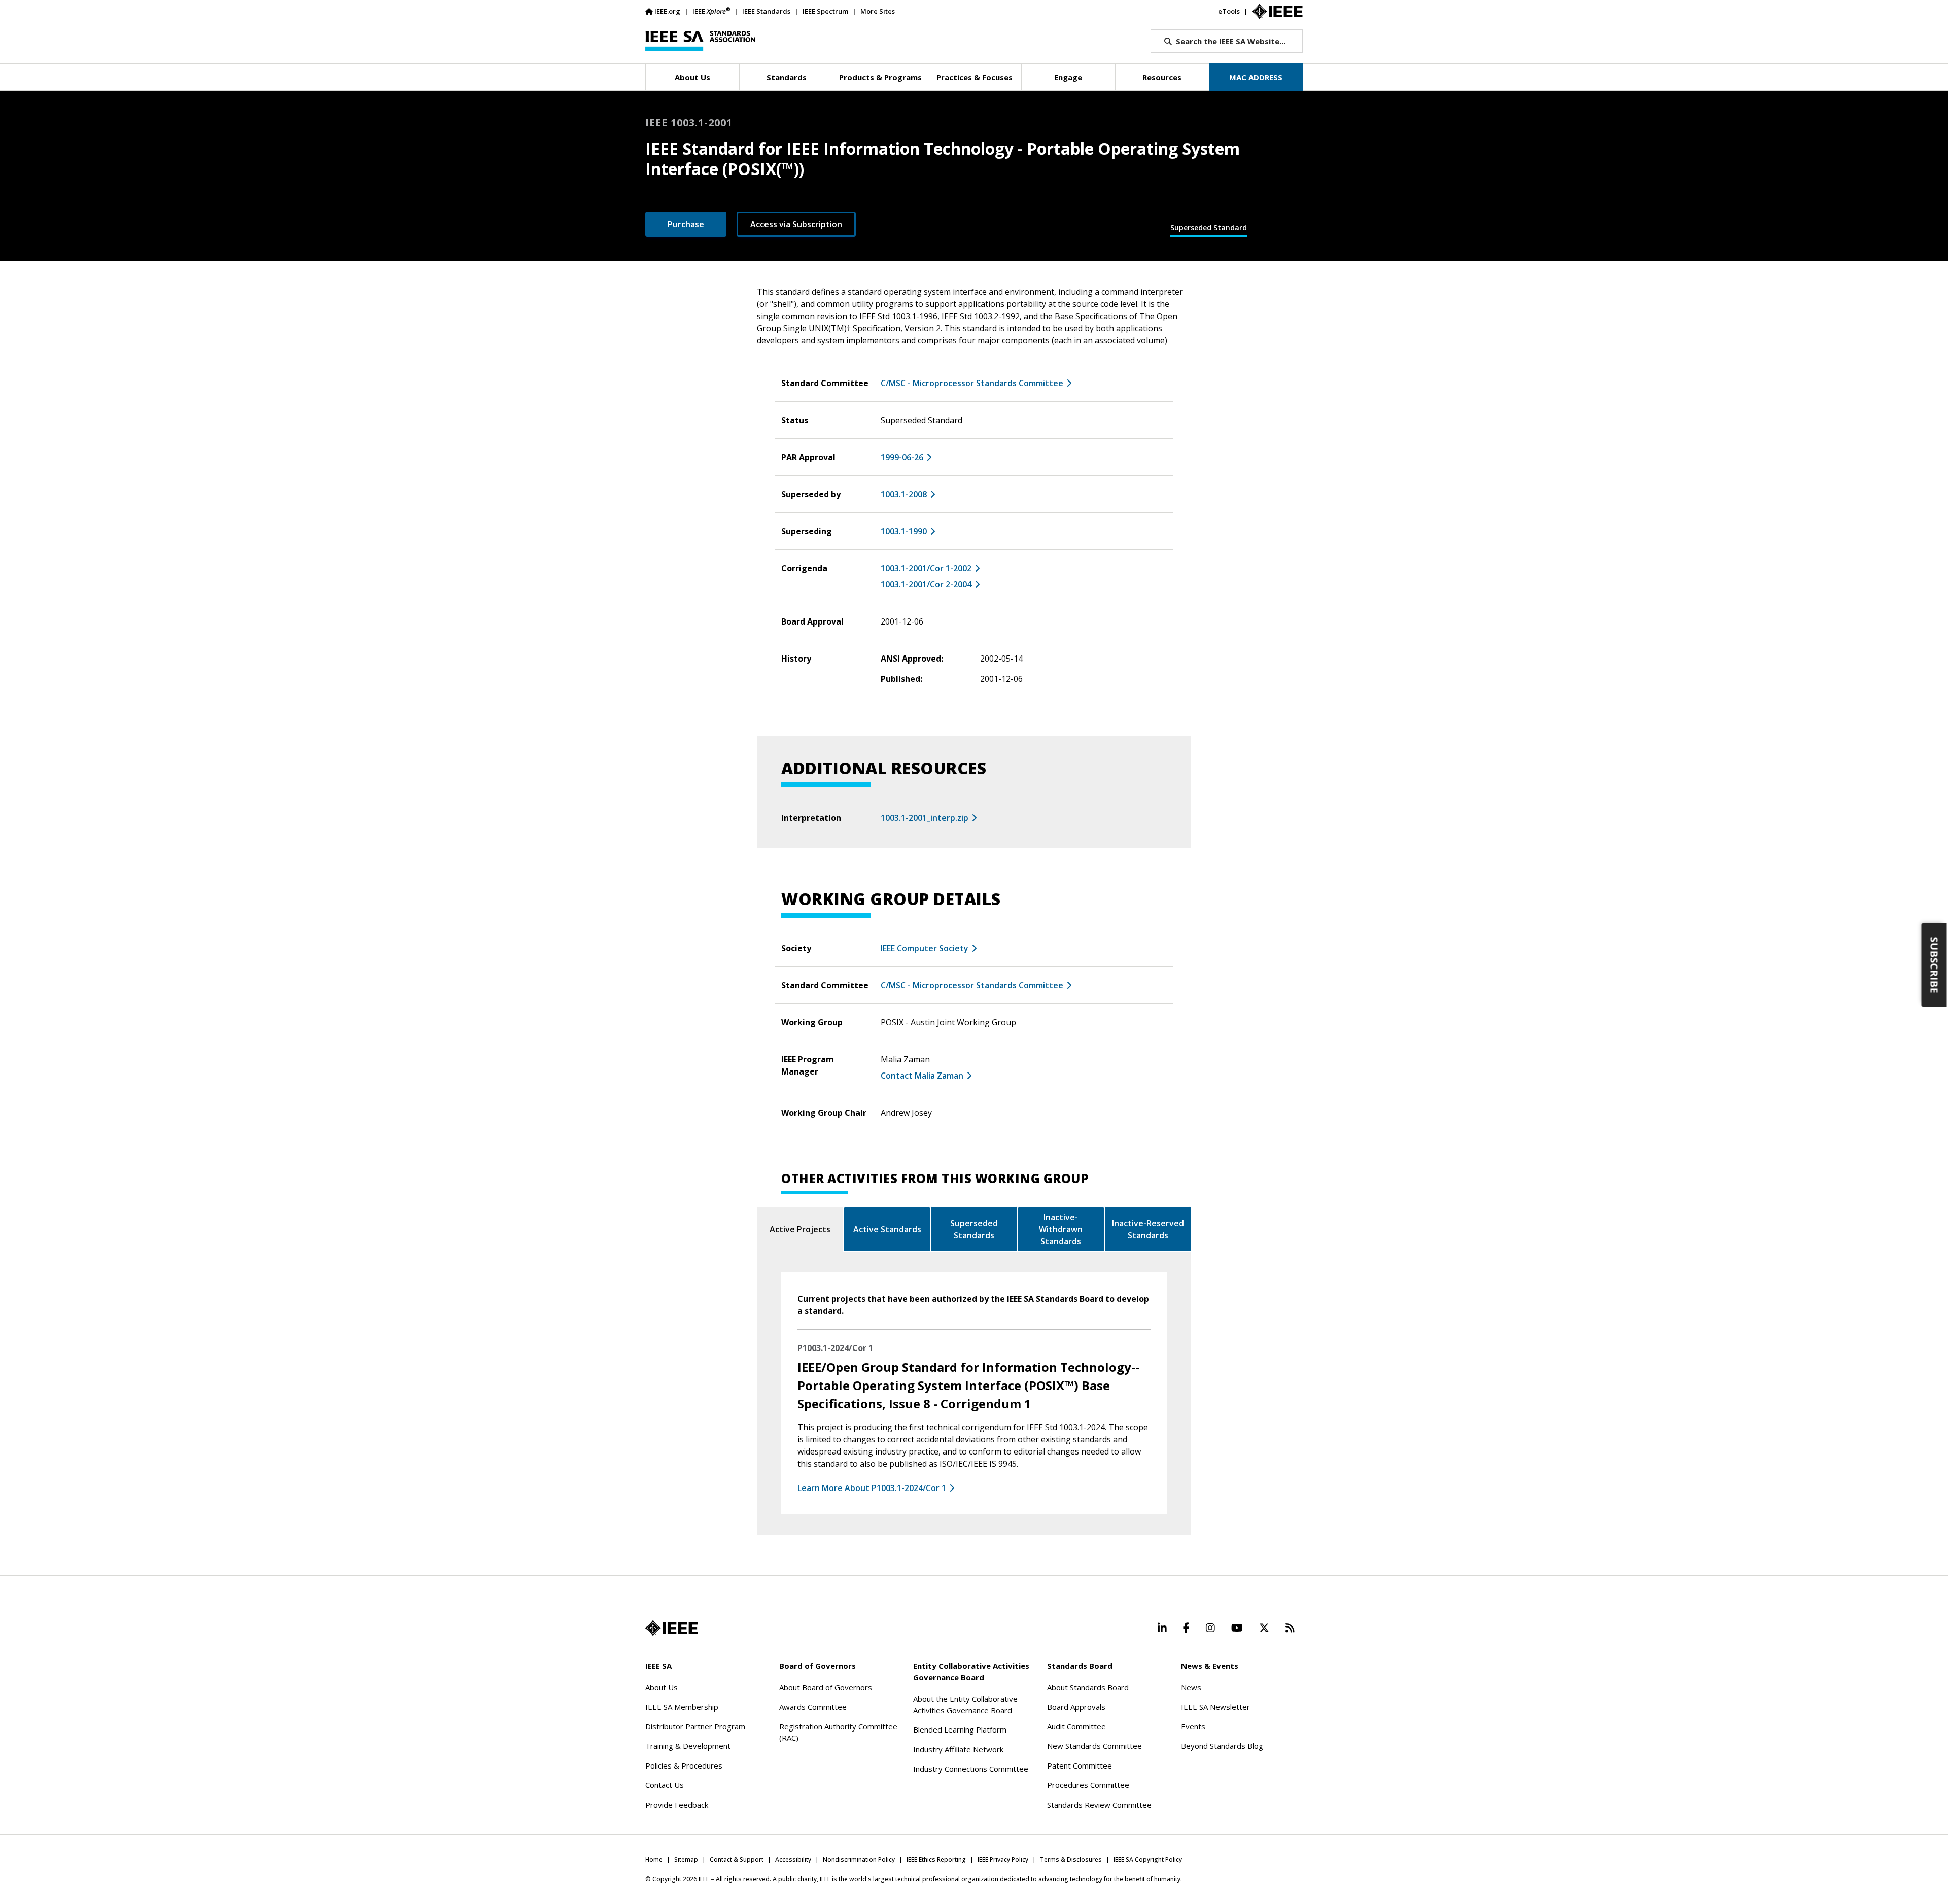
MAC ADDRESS (1256, 77)
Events (1193, 1726)
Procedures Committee (1088, 1785)
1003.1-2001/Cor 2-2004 (926, 584)
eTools (1229, 11)
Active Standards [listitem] (887, 1229)
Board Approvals (1076, 1707)
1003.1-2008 (904, 494)
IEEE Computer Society (925, 948)
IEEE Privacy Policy (1003, 1860)
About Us (662, 1687)
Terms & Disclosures (1071, 1860)
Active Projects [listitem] (800, 1229)
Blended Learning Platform (960, 1729)
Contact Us (665, 1785)
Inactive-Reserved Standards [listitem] (1148, 1229)
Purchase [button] (686, 224)
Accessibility (793, 1860)
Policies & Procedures (684, 1765)
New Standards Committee (1094, 1746)
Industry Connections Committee (971, 1769)
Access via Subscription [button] (796, 224)
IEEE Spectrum (825, 11)
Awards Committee (813, 1707)
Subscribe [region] (1935, 965)
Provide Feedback (677, 1805)
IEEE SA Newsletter (1215, 1707)
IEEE (711, 11)
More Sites (878, 11)
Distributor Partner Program (695, 1726)
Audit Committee (1076, 1726)
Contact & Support (737, 1860)
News (1191, 1687)
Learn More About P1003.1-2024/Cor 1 (872, 1488)
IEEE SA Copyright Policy (1148, 1860)
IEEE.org (667, 11)
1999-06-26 (902, 457)
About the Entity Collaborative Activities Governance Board (965, 1704)
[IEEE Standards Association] (700, 41)
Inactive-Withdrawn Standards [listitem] (1061, 1229)
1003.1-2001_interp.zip (925, 818)
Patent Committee (1080, 1765)
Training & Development (688, 1746)
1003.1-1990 (904, 531)
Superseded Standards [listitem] (974, 1229)
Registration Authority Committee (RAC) (838, 1732)
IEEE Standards (766, 11)
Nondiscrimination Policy (859, 1860)
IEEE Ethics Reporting (936, 1860)
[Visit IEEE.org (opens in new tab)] (671, 1628)
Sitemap (686, 1860)
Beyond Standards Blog (1222, 1746)
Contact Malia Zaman (922, 1076)
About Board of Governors (826, 1687)
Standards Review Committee (1099, 1805)
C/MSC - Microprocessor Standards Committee (972, 383)
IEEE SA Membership (682, 1707)
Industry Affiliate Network (958, 1749)
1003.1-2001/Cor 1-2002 (926, 568)
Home (654, 1860)
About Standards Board (1088, 1687)
